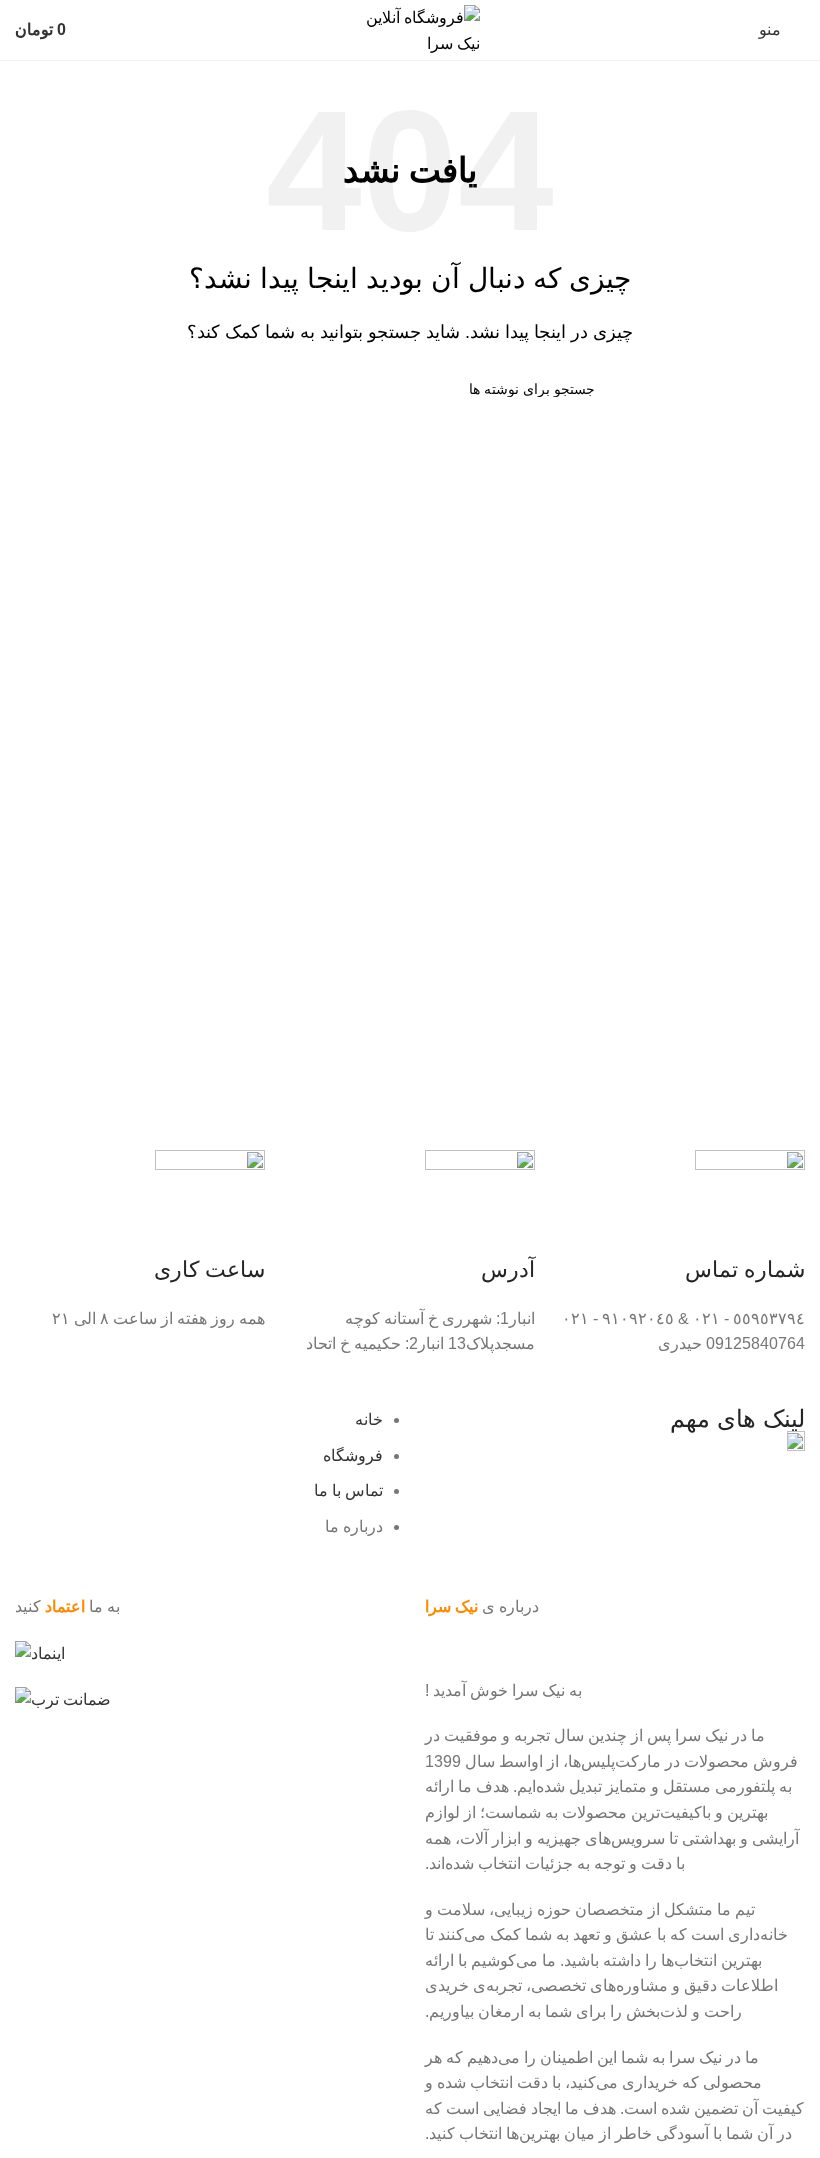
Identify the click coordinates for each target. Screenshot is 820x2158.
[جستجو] (233, 389)
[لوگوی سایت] (410, 28)
